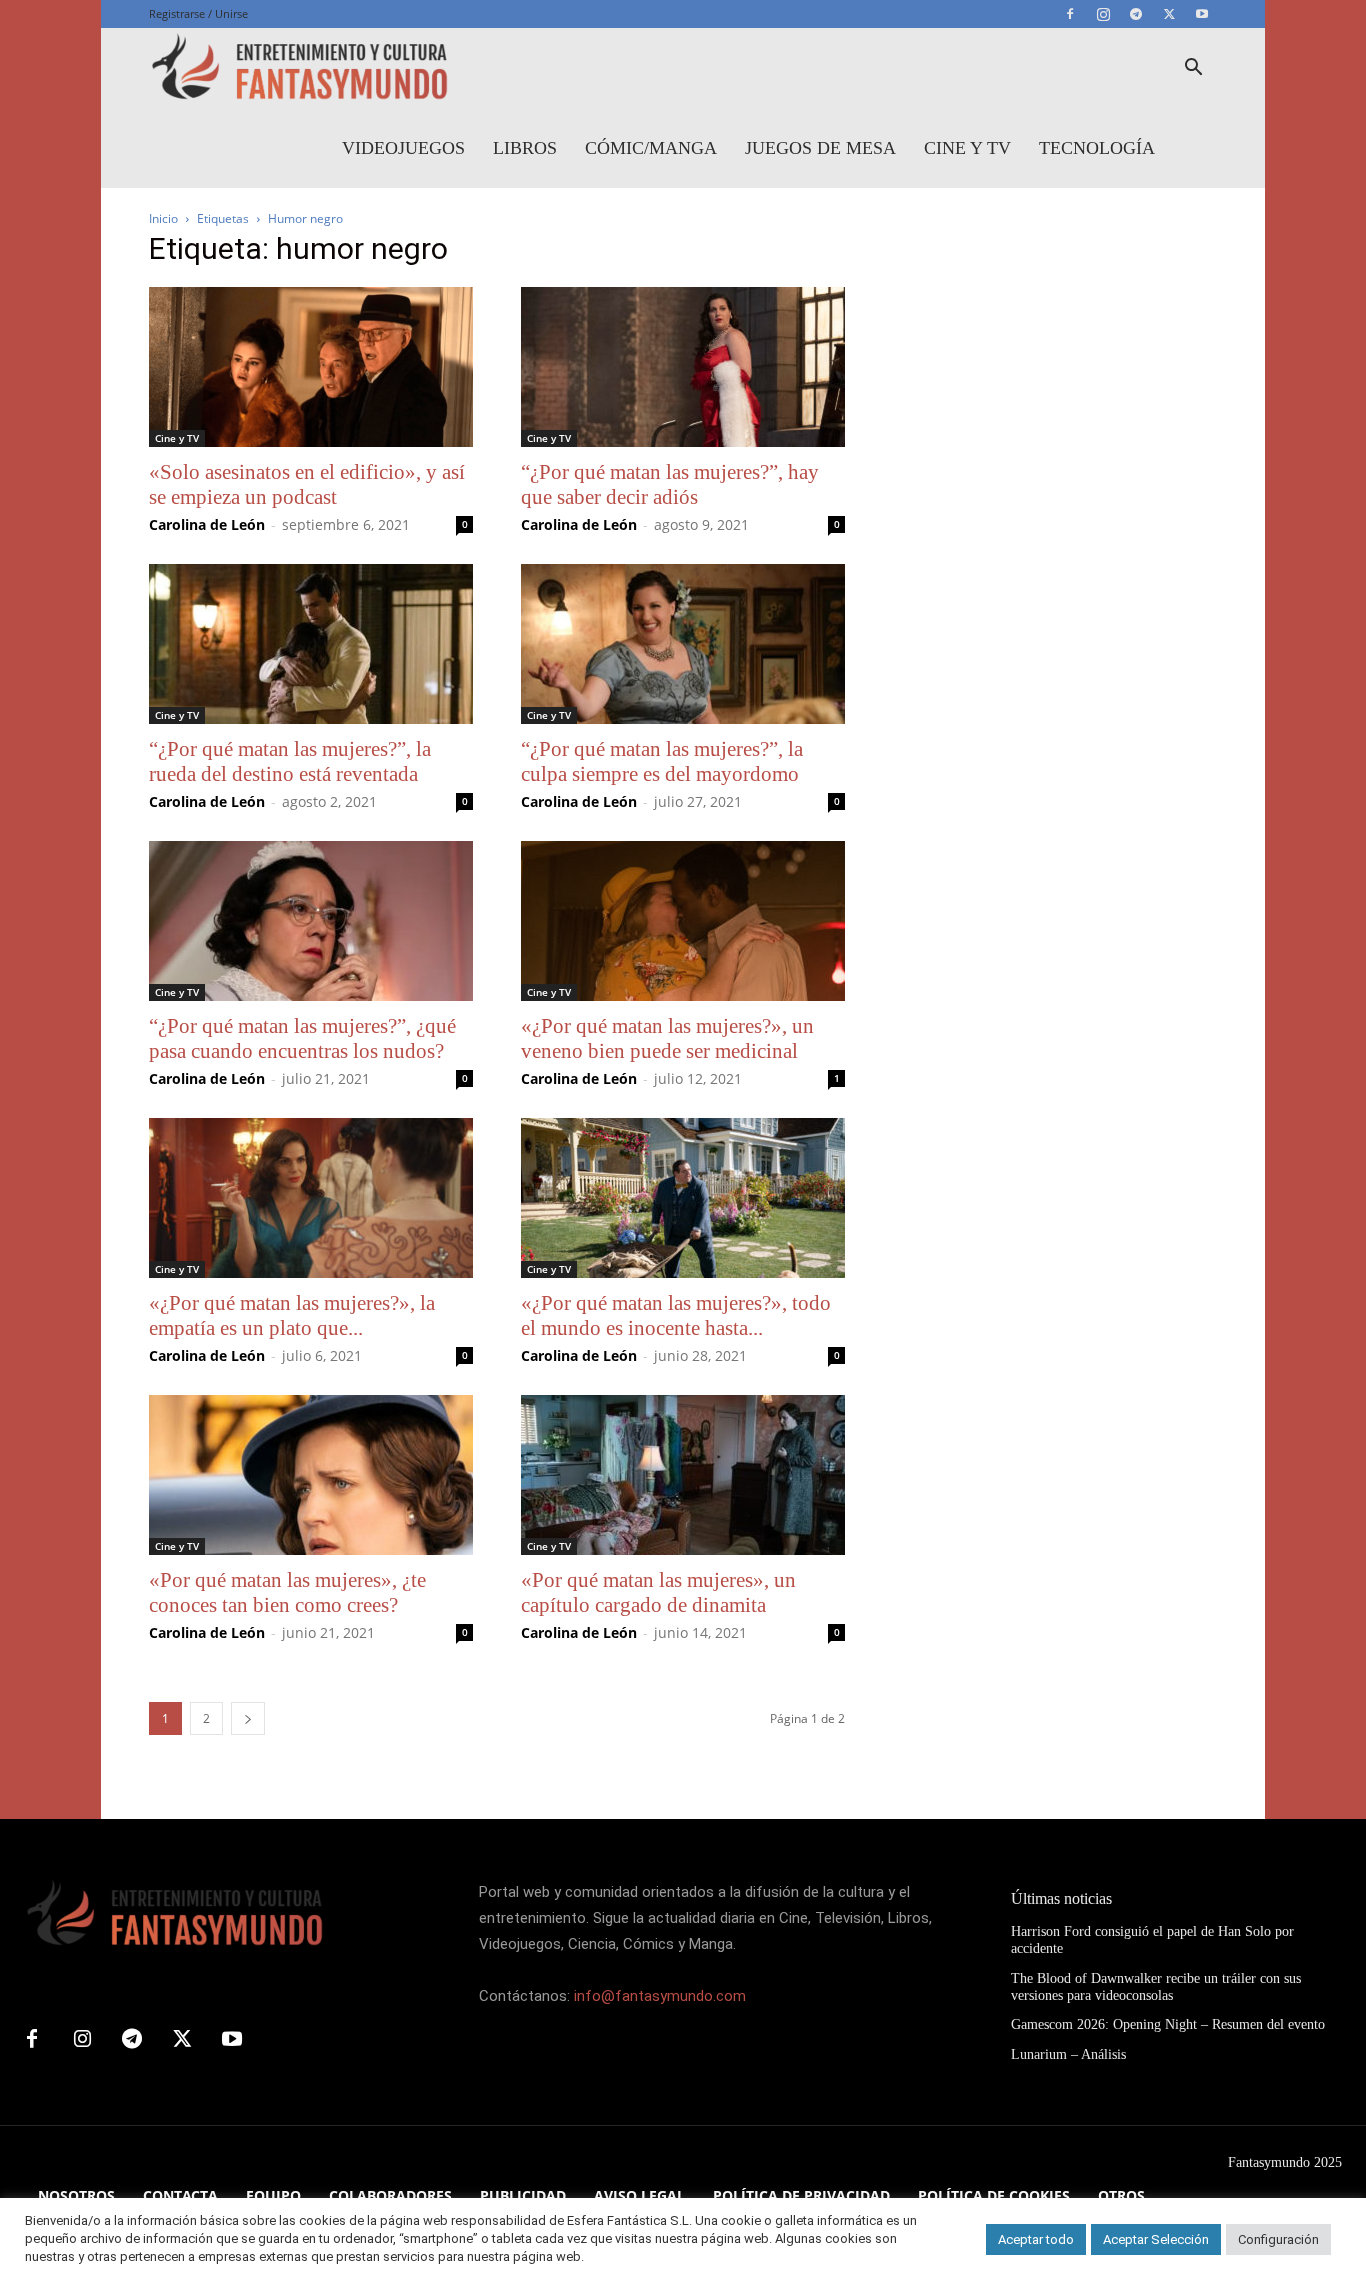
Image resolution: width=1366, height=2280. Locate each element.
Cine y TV (967, 148)
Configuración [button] (1278, 2239)
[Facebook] (1070, 14)
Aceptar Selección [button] (1156, 2239)
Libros (525, 148)
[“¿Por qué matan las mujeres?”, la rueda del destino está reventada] (311, 644)
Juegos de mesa (820, 148)
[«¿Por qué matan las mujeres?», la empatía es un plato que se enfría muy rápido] (311, 1198)
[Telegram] (1136, 14)
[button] (1193, 69)
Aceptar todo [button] (1036, 2239)
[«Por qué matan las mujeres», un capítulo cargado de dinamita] (683, 1475)
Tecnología (1097, 148)
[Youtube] (1202, 14)
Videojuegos (403, 148)
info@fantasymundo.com (660, 1996)
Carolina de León (207, 524)
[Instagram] (1103, 14)
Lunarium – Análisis (1068, 2054)
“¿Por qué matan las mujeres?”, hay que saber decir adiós (670, 484)
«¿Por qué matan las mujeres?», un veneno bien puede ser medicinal (667, 1038)
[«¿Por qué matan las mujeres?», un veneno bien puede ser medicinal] (683, 921)
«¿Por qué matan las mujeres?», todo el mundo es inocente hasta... (676, 1315)
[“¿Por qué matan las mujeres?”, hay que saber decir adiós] (683, 367)
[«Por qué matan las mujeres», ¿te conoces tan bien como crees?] (311, 1475)
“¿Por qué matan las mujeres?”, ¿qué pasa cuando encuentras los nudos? (302, 1038)
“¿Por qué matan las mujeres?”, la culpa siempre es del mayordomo (662, 761)
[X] (1169, 14)
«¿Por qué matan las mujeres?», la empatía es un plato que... (292, 1315)
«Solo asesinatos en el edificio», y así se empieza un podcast (307, 484)
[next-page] (248, 1718)
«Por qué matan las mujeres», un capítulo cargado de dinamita (658, 1592)
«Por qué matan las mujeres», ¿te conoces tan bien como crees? (287, 1592)
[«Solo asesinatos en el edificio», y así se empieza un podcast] (311, 367)
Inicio (163, 218)
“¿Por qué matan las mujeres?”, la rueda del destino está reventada (290, 761)
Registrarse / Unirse (198, 13)
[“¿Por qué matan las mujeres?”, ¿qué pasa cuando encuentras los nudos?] (311, 921)
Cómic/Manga (651, 148)
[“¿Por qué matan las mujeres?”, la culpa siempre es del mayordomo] (683, 644)
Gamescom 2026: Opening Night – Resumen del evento (1168, 2024)
